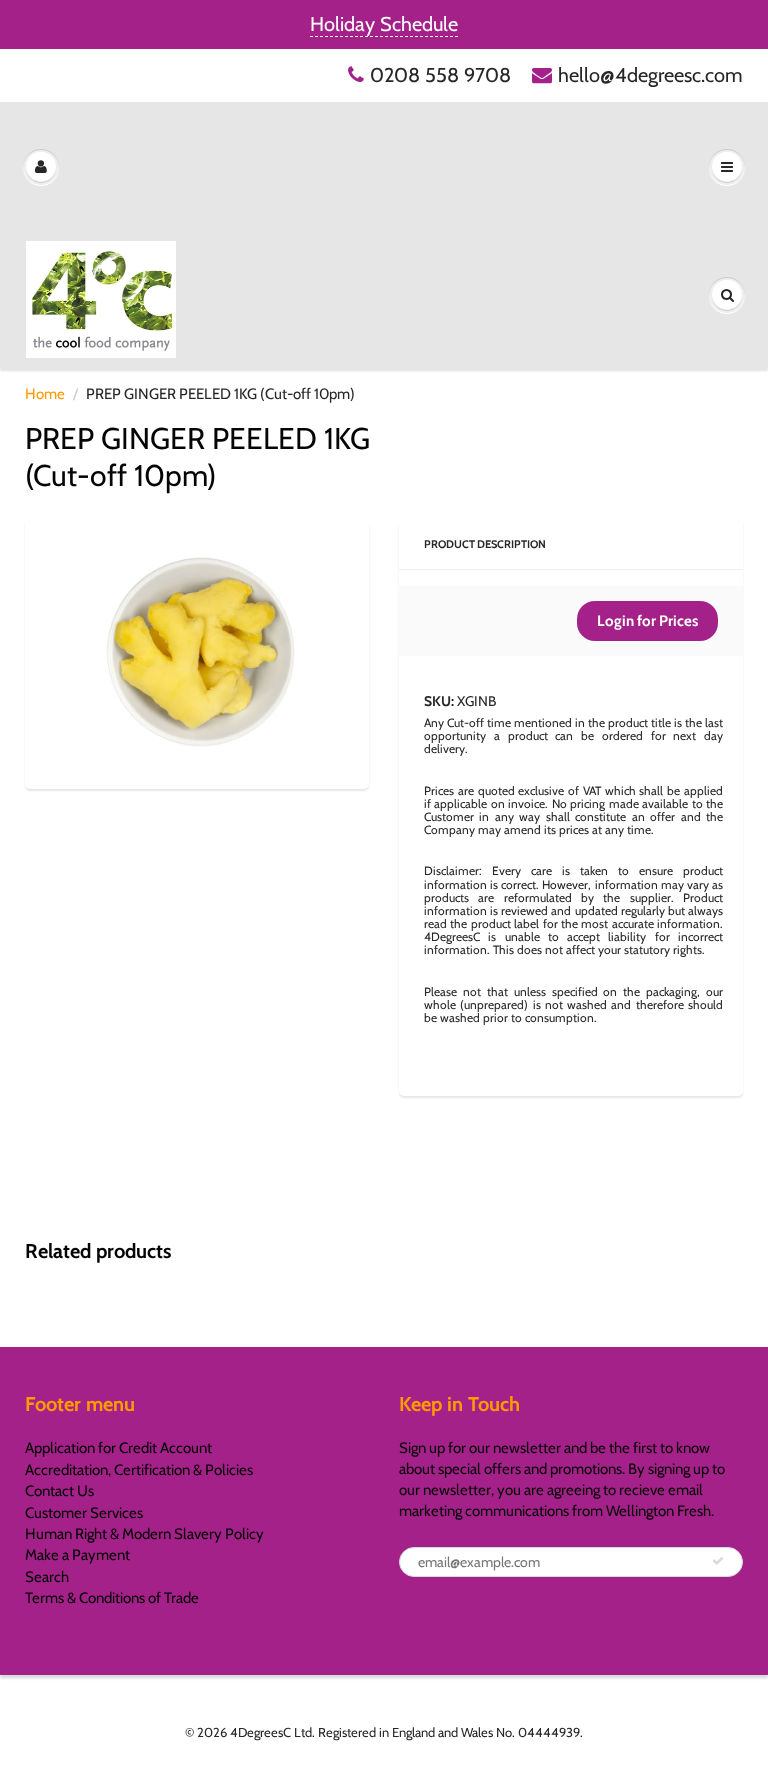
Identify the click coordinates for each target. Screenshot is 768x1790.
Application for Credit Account (118, 1448)
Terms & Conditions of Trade (112, 1598)
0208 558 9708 (440, 75)
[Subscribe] (718, 1561)
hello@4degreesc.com (650, 75)
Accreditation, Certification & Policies (139, 1470)
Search (47, 1577)
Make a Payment (77, 1555)
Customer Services (84, 1513)
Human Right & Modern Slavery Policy (144, 1534)
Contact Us (59, 1491)
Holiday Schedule (384, 24)
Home (45, 394)
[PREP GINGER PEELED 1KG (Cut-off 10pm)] (197, 651)
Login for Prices (647, 621)
